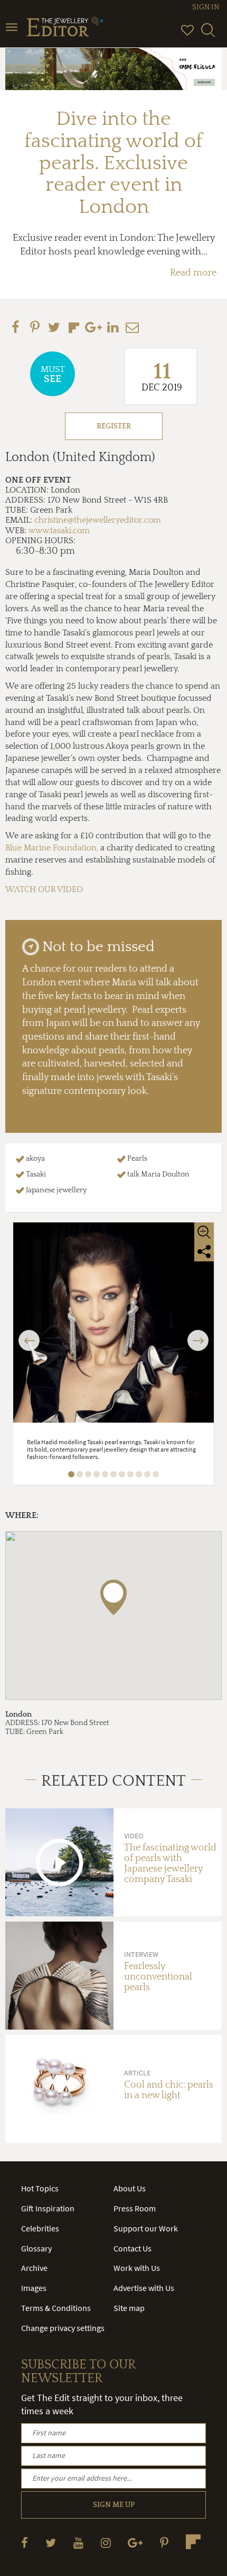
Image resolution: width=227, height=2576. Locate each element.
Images (34, 2288)
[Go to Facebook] (25, 2543)
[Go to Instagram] (106, 2543)
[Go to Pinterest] (164, 2543)
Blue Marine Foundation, (52, 848)
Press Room (135, 2208)
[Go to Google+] (135, 2543)
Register (114, 426)
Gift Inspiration (48, 2208)
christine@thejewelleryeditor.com (98, 520)
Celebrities (40, 2228)
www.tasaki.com (59, 531)
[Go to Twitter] (51, 2543)
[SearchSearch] (208, 35)
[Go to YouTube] (78, 2543)
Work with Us (137, 2268)
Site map (129, 2308)
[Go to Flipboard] (193, 2542)
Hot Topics (40, 2188)
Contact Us (133, 2248)
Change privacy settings (63, 2328)
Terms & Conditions (56, 2308)
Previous (29, 1334)
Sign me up (114, 2505)
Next (198, 1334)
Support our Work (146, 2228)
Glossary (36, 2248)
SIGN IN (206, 7)
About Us (130, 2188)
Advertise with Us (144, 2288)
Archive (34, 2268)
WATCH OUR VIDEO (44, 889)
